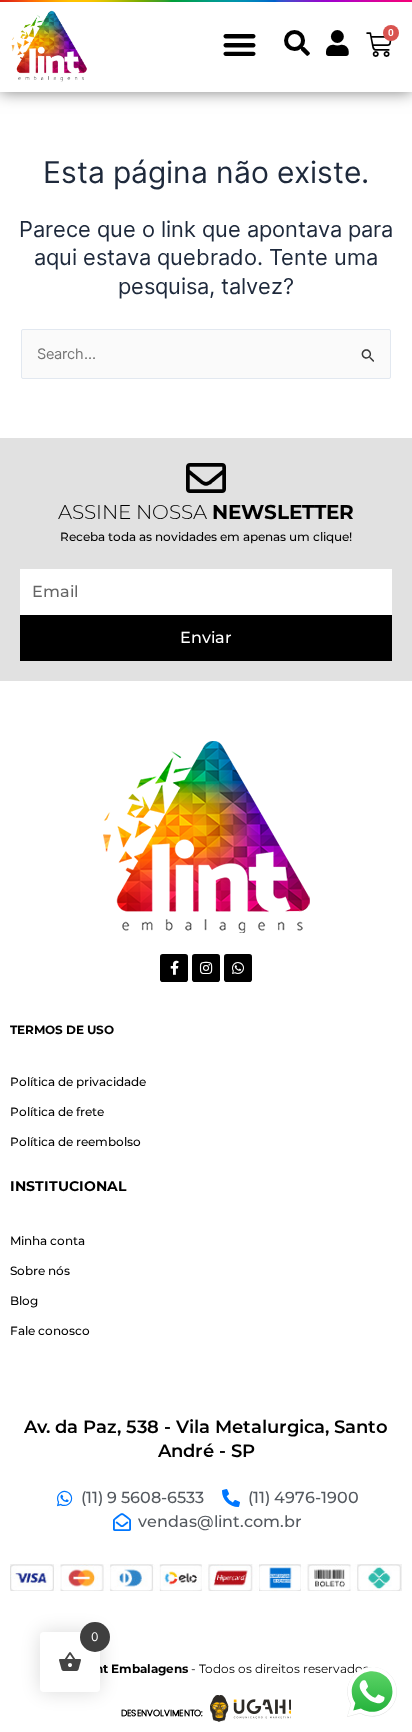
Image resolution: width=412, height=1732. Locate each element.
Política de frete (57, 1111)
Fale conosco (50, 1330)
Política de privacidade (78, 1081)
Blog (24, 1300)
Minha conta (47, 1240)
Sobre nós (40, 1270)
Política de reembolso (75, 1141)
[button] (239, 44)
